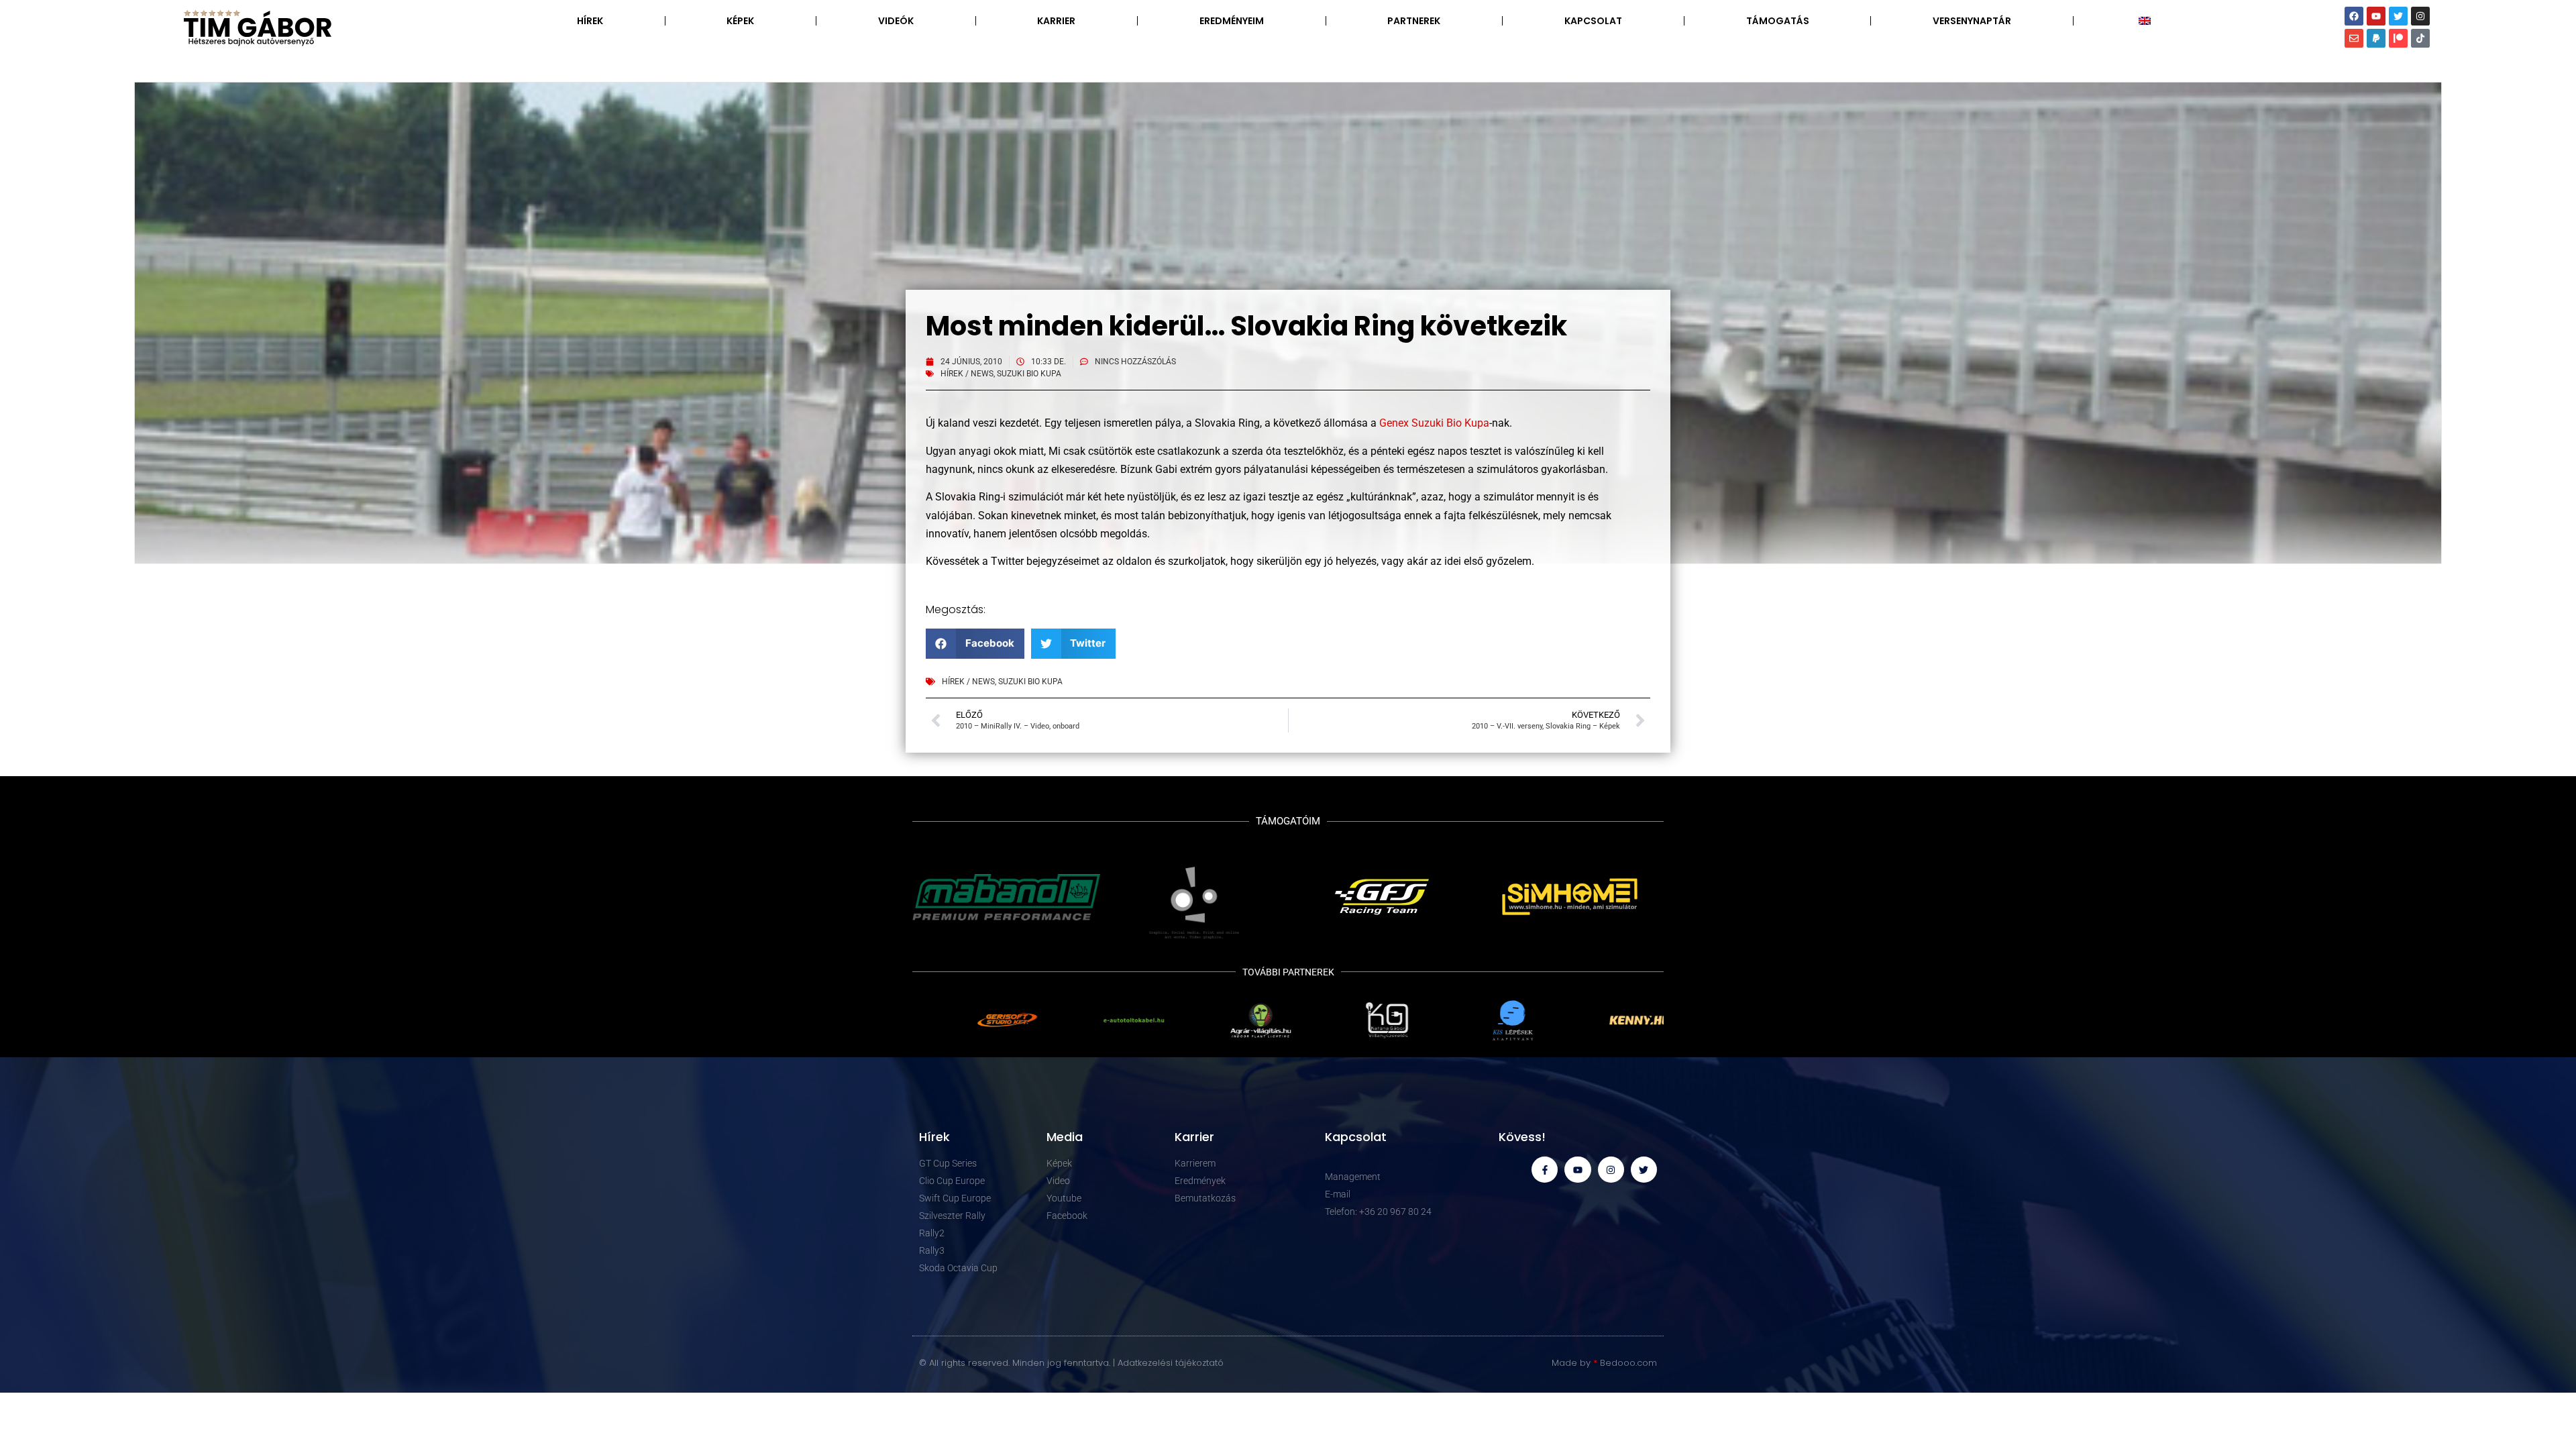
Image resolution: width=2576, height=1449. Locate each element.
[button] (975, 644)
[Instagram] (2420, 16)
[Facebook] (2354, 16)
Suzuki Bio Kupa (1029, 374)
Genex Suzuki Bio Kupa (1434, 423)
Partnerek (1414, 21)
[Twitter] (2398, 16)
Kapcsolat (1593, 21)
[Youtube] (2376, 16)
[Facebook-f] (1545, 1170)
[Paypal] (2376, 38)
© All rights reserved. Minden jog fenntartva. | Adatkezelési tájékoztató (1071, 1363)
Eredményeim (1232, 21)
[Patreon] (2398, 38)
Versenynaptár (1972, 21)
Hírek (590, 21)
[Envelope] (2354, 38)
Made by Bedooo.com (1604, 1363)
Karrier (1056, 21)
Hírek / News (967, 374)
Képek (740, 21)
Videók (896, 21)
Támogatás (1778, 21)
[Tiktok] (2420, 38)
